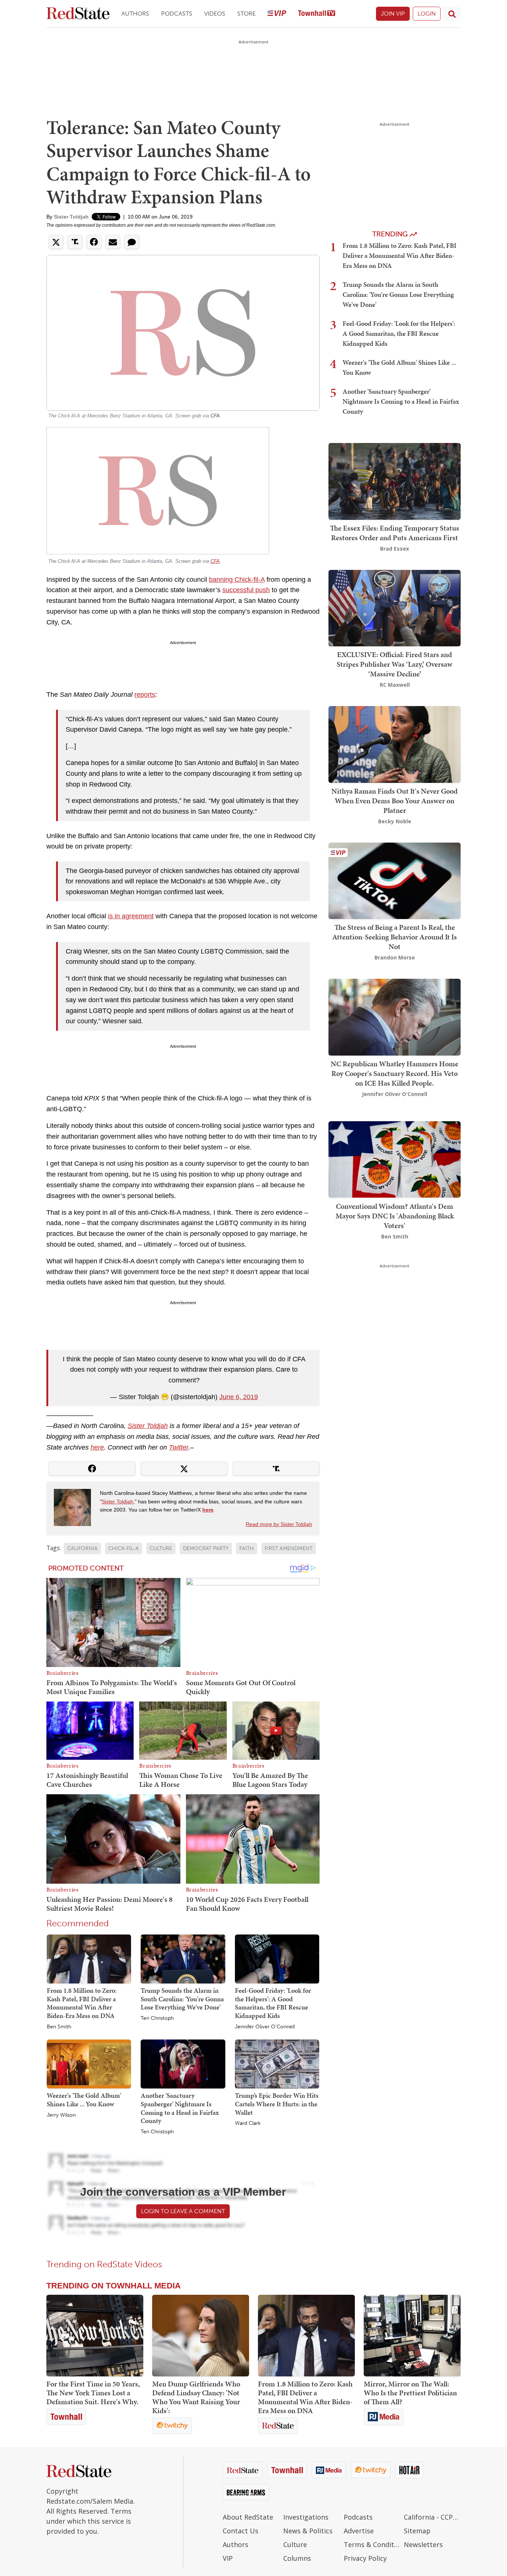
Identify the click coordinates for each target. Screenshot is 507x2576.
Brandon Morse (395, 957)
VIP (228, 2558)
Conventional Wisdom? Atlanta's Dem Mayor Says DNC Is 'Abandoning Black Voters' (395, 1215)
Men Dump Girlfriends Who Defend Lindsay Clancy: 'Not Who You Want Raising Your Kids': (196, 2397)
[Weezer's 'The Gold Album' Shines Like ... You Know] (89, 2064)
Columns (297, 2558)
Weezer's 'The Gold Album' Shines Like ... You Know (84, 2100)
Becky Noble (395, 821)
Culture (295, 2544)
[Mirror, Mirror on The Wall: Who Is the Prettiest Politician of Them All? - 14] (412, 2336)
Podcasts (177, 14)
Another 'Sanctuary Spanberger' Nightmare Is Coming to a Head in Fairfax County (180, 2108)
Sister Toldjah (71, 217)
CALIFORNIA (82, 1548)
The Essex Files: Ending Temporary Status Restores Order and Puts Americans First (395, 533)
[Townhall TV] (317, 14)
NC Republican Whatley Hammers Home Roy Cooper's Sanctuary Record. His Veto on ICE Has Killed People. (395, 1073)
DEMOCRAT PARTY (206, 1548)
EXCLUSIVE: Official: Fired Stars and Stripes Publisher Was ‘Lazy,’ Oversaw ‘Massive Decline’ (395, 664)
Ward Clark (248, 2123)
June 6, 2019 (239, 1397)
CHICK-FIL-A (124, 1548)
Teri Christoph (157, 2018)
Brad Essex (395, 549)
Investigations (306, 2517)
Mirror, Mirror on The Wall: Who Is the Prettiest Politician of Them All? (410, 2393)
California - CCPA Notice (432, 2517)
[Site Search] (452, 14)
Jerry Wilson (61, 2115)
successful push (246, 590)
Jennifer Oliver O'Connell (265, 2027)
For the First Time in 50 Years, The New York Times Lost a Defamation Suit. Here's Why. (93, 2393)
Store (246, 14)
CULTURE (161, 1548)
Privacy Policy (365, 2558)
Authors (135, 14)
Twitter (179, 1447)
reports (145, 695)
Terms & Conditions (372, 2544)
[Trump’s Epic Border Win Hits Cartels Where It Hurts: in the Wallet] (277, 2064)
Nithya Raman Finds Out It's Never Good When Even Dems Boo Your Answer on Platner (395, 801)
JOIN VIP (393, 14)
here (97, 1447)
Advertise (359, 2531)
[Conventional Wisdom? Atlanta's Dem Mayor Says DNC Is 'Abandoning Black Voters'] (395, 1159)
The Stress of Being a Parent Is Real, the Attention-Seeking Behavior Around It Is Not (395, 937)
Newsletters (423, 2544)
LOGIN (427, 14)
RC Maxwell (395, 685)
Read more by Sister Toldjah (279, 1524)
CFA (215, 416)
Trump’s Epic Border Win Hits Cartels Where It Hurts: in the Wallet (277, 2104)
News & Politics (308, 2531)
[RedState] (78, 14)
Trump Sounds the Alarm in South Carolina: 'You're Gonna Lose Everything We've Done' (182, 1999)
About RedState (248, 2517)
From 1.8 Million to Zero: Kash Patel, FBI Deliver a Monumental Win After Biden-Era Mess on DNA (82, 2003)
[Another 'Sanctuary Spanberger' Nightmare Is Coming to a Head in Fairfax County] (183, 2064)
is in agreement (131, 916)
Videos (215, 14)
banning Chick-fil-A (237, 580)
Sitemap (417, 2531)
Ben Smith (59, 2027)
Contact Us (241, 2531)
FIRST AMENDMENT (289, 1548)
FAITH (247, 1548)
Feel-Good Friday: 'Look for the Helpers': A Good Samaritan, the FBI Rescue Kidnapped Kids (273, 2003)
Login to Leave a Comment (183, 2211)
